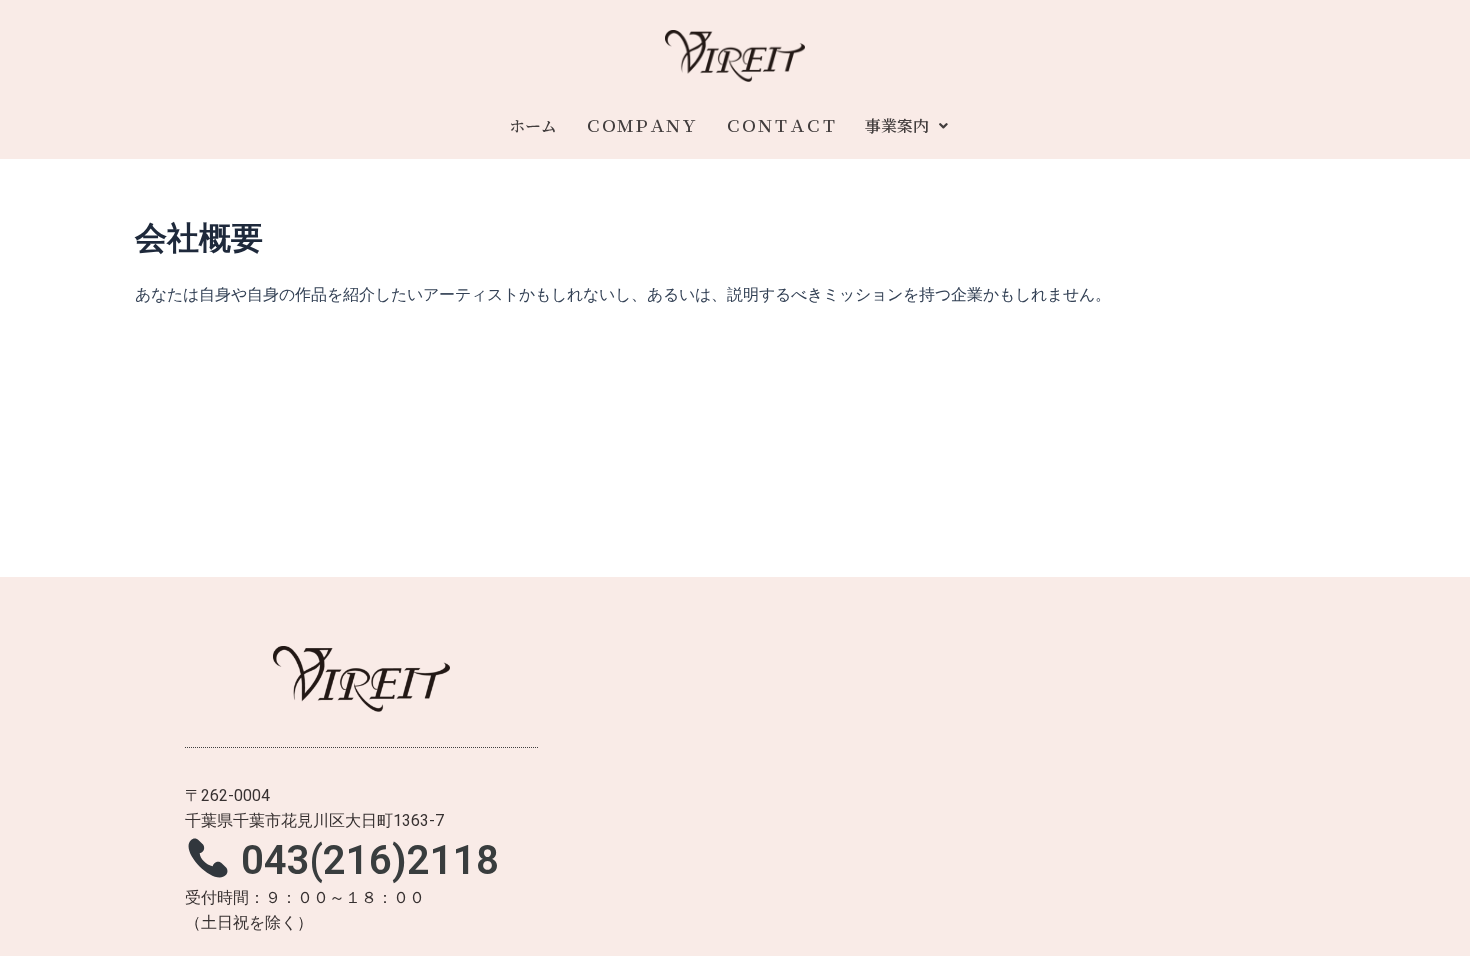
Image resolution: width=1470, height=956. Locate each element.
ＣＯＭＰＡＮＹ (641, 125)
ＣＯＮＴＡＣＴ (781, 125)
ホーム (533, 125)
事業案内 (897, 125)
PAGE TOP (1421, 909)
